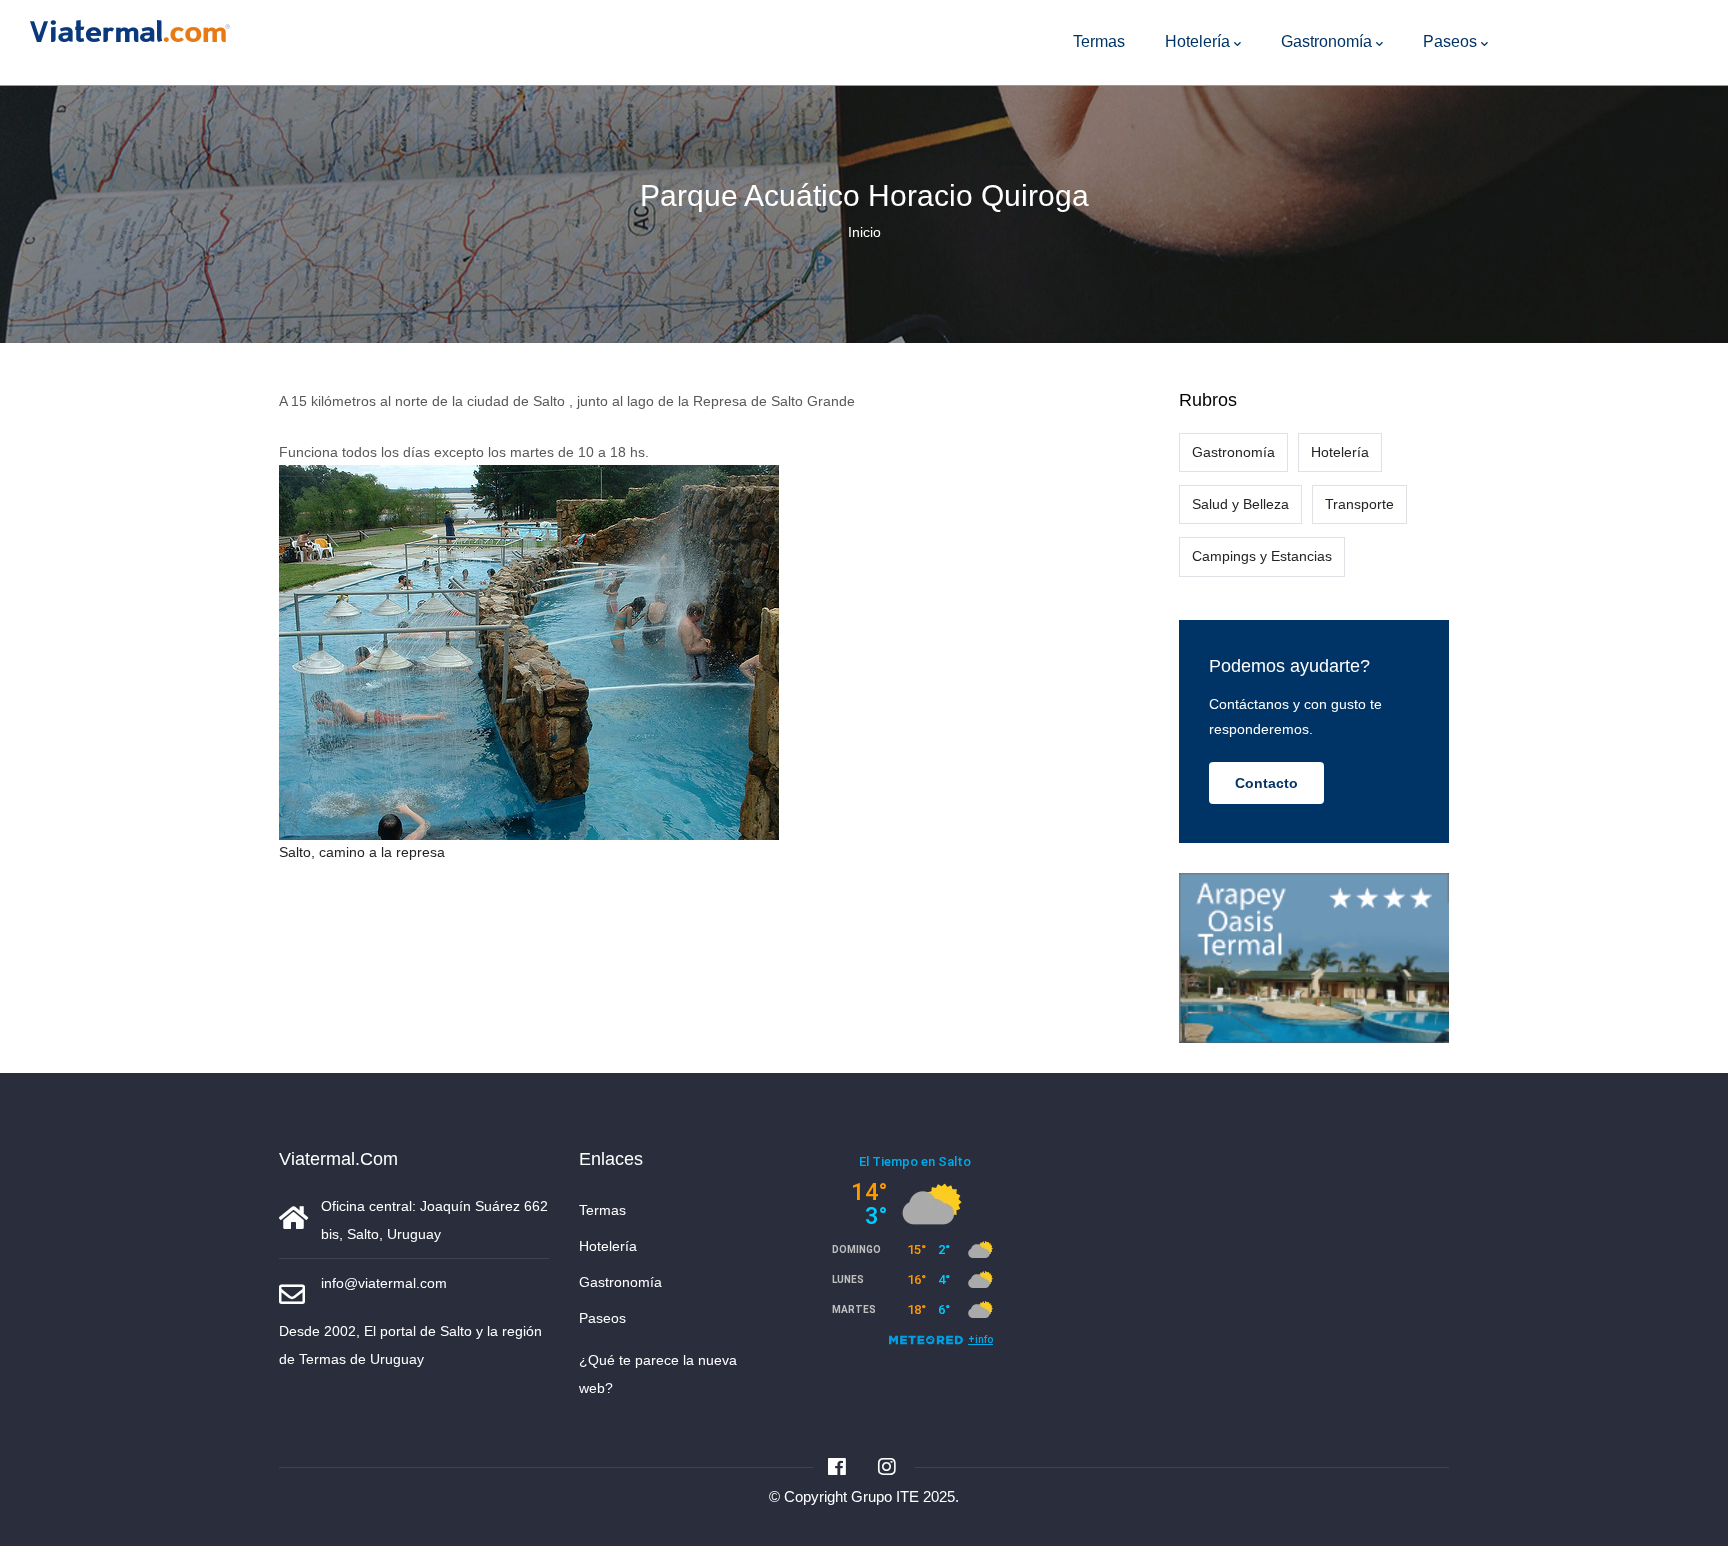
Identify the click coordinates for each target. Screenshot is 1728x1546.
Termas (1099, 41)
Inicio (864, 232)
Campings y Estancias (1262, 556)
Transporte (1359, 504)
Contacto (1266, 783)
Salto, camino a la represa (362, 852)
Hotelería (1197, 41)
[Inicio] (130, 27)
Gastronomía (1326, 41)
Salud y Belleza (1240, 504)
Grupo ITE (885, 1496)
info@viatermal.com (384, 1283)
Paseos (1450, 41)
